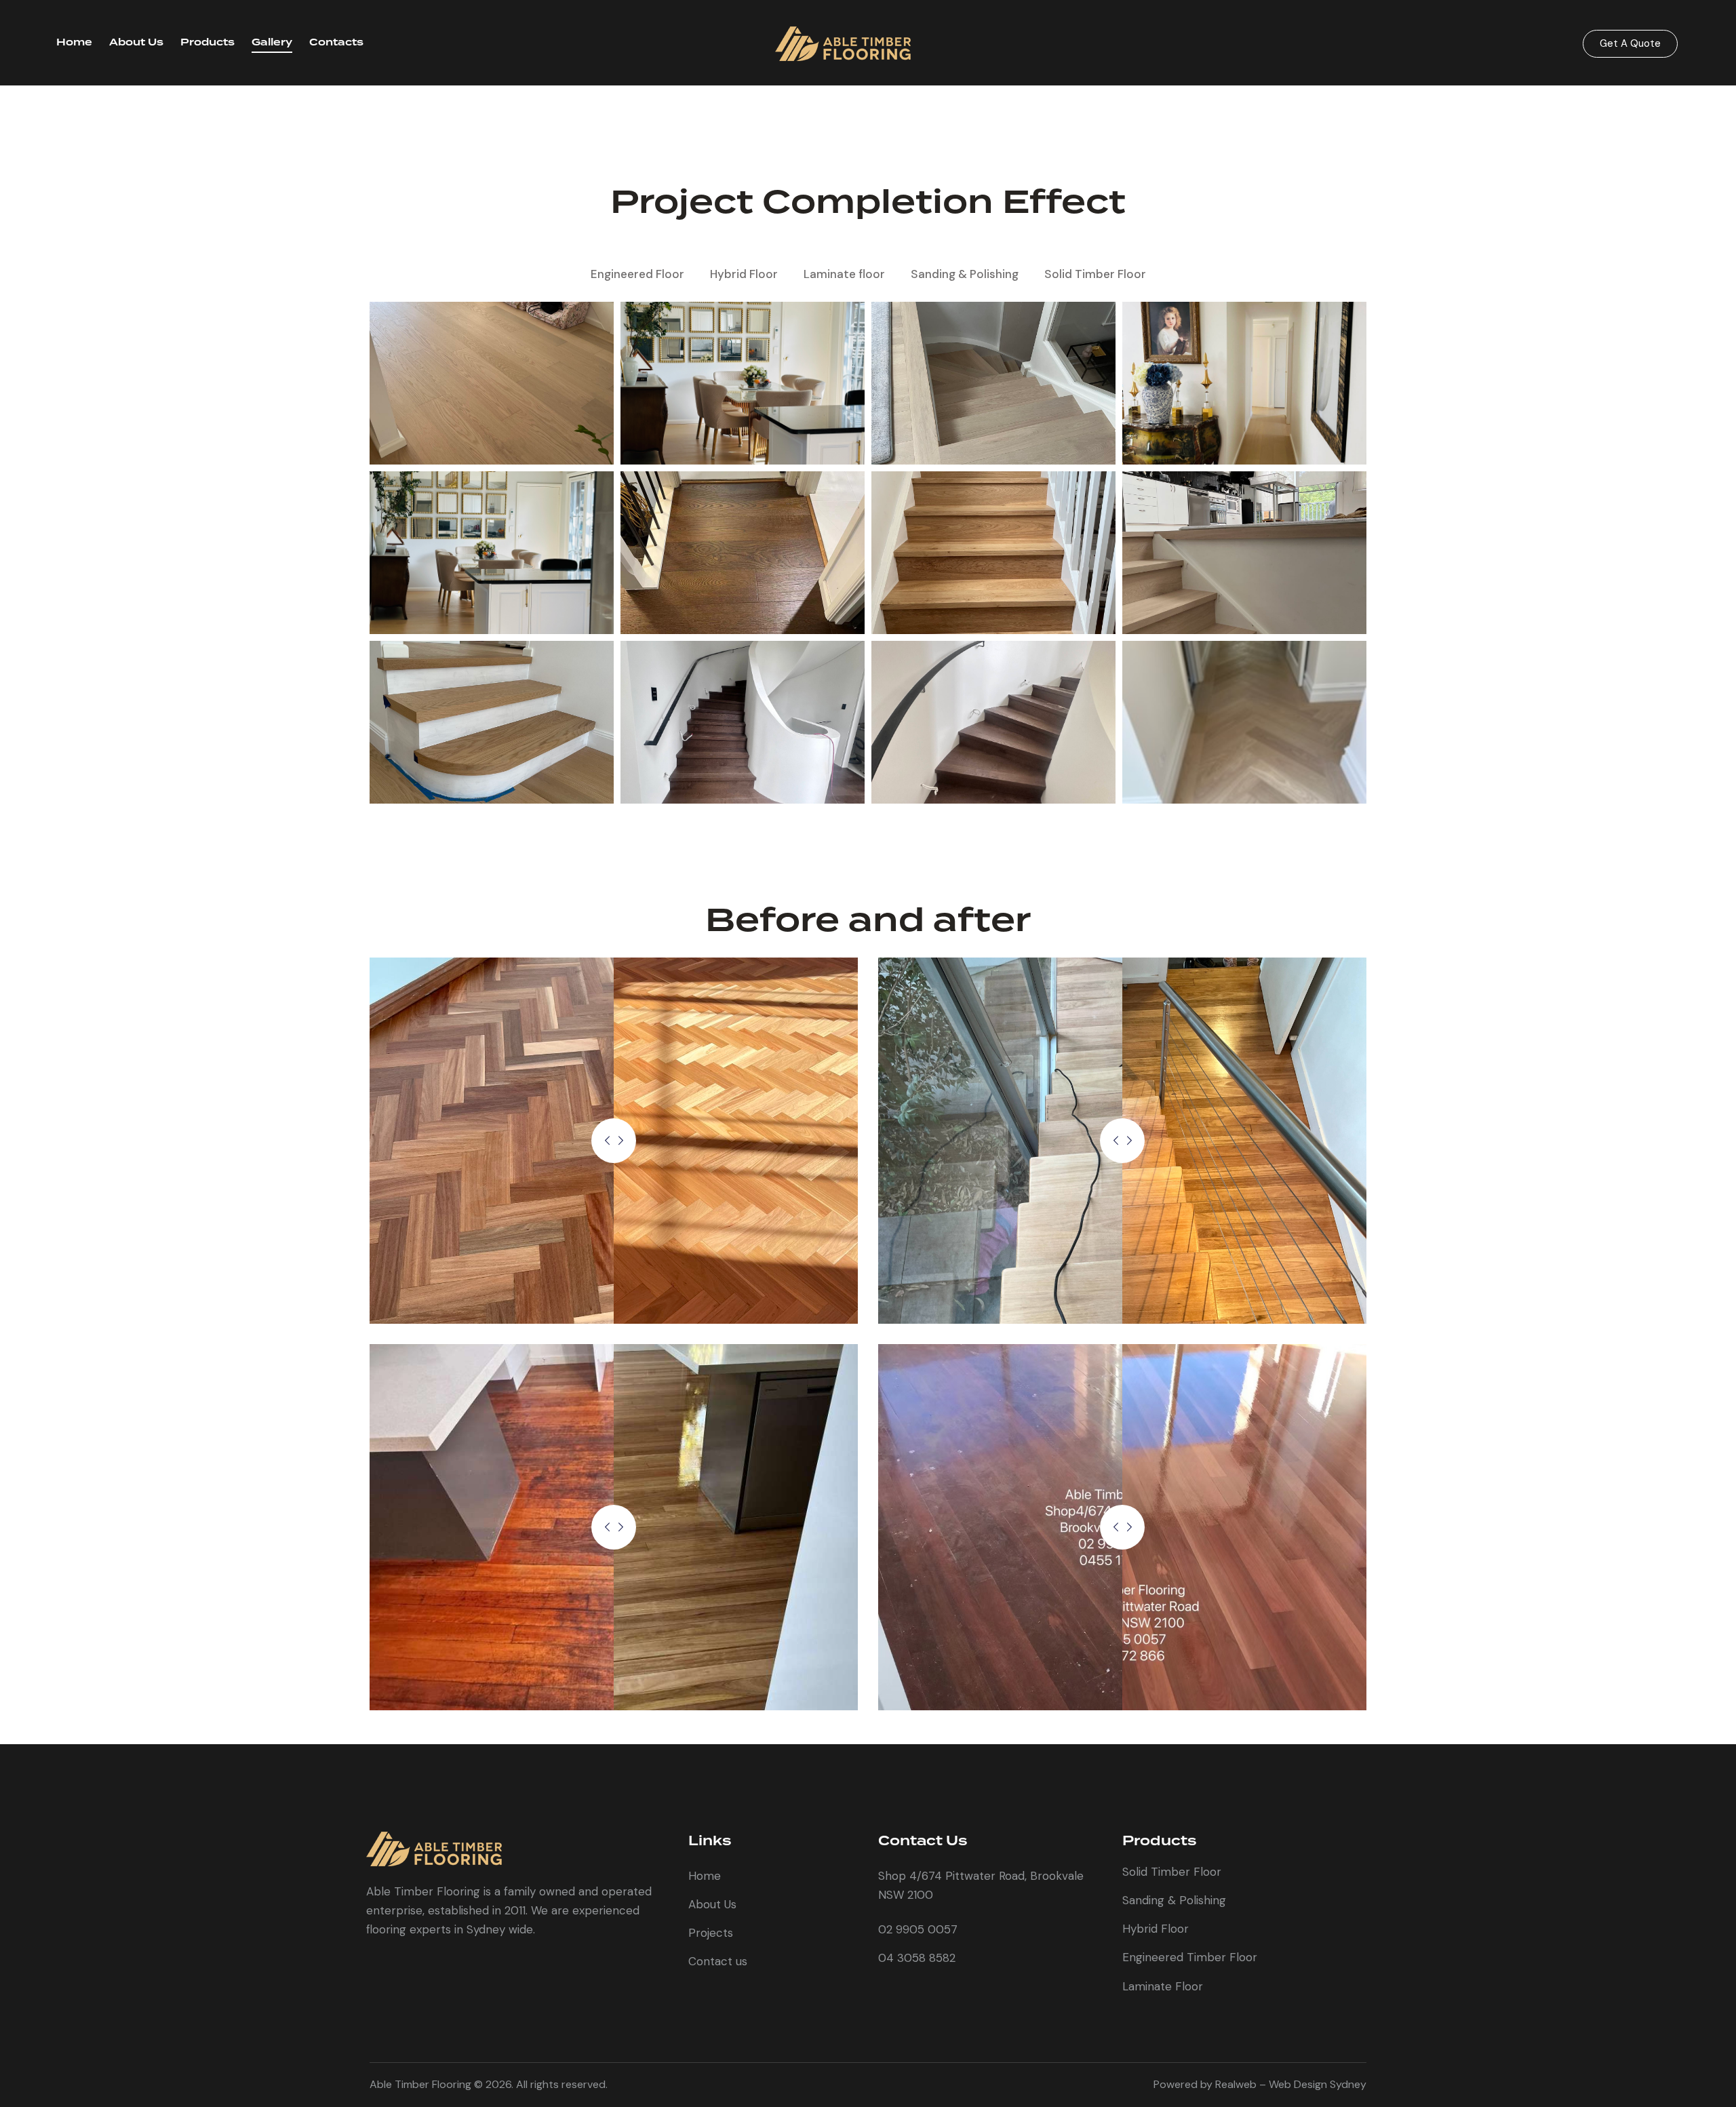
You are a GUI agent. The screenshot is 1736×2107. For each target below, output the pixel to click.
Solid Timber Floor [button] (1095, 274)
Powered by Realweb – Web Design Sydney (1260, 2084)
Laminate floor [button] (844, 274)
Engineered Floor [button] (637, 274)
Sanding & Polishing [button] (965, 274)
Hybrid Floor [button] (744, 274)
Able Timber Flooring (420, 2084)
